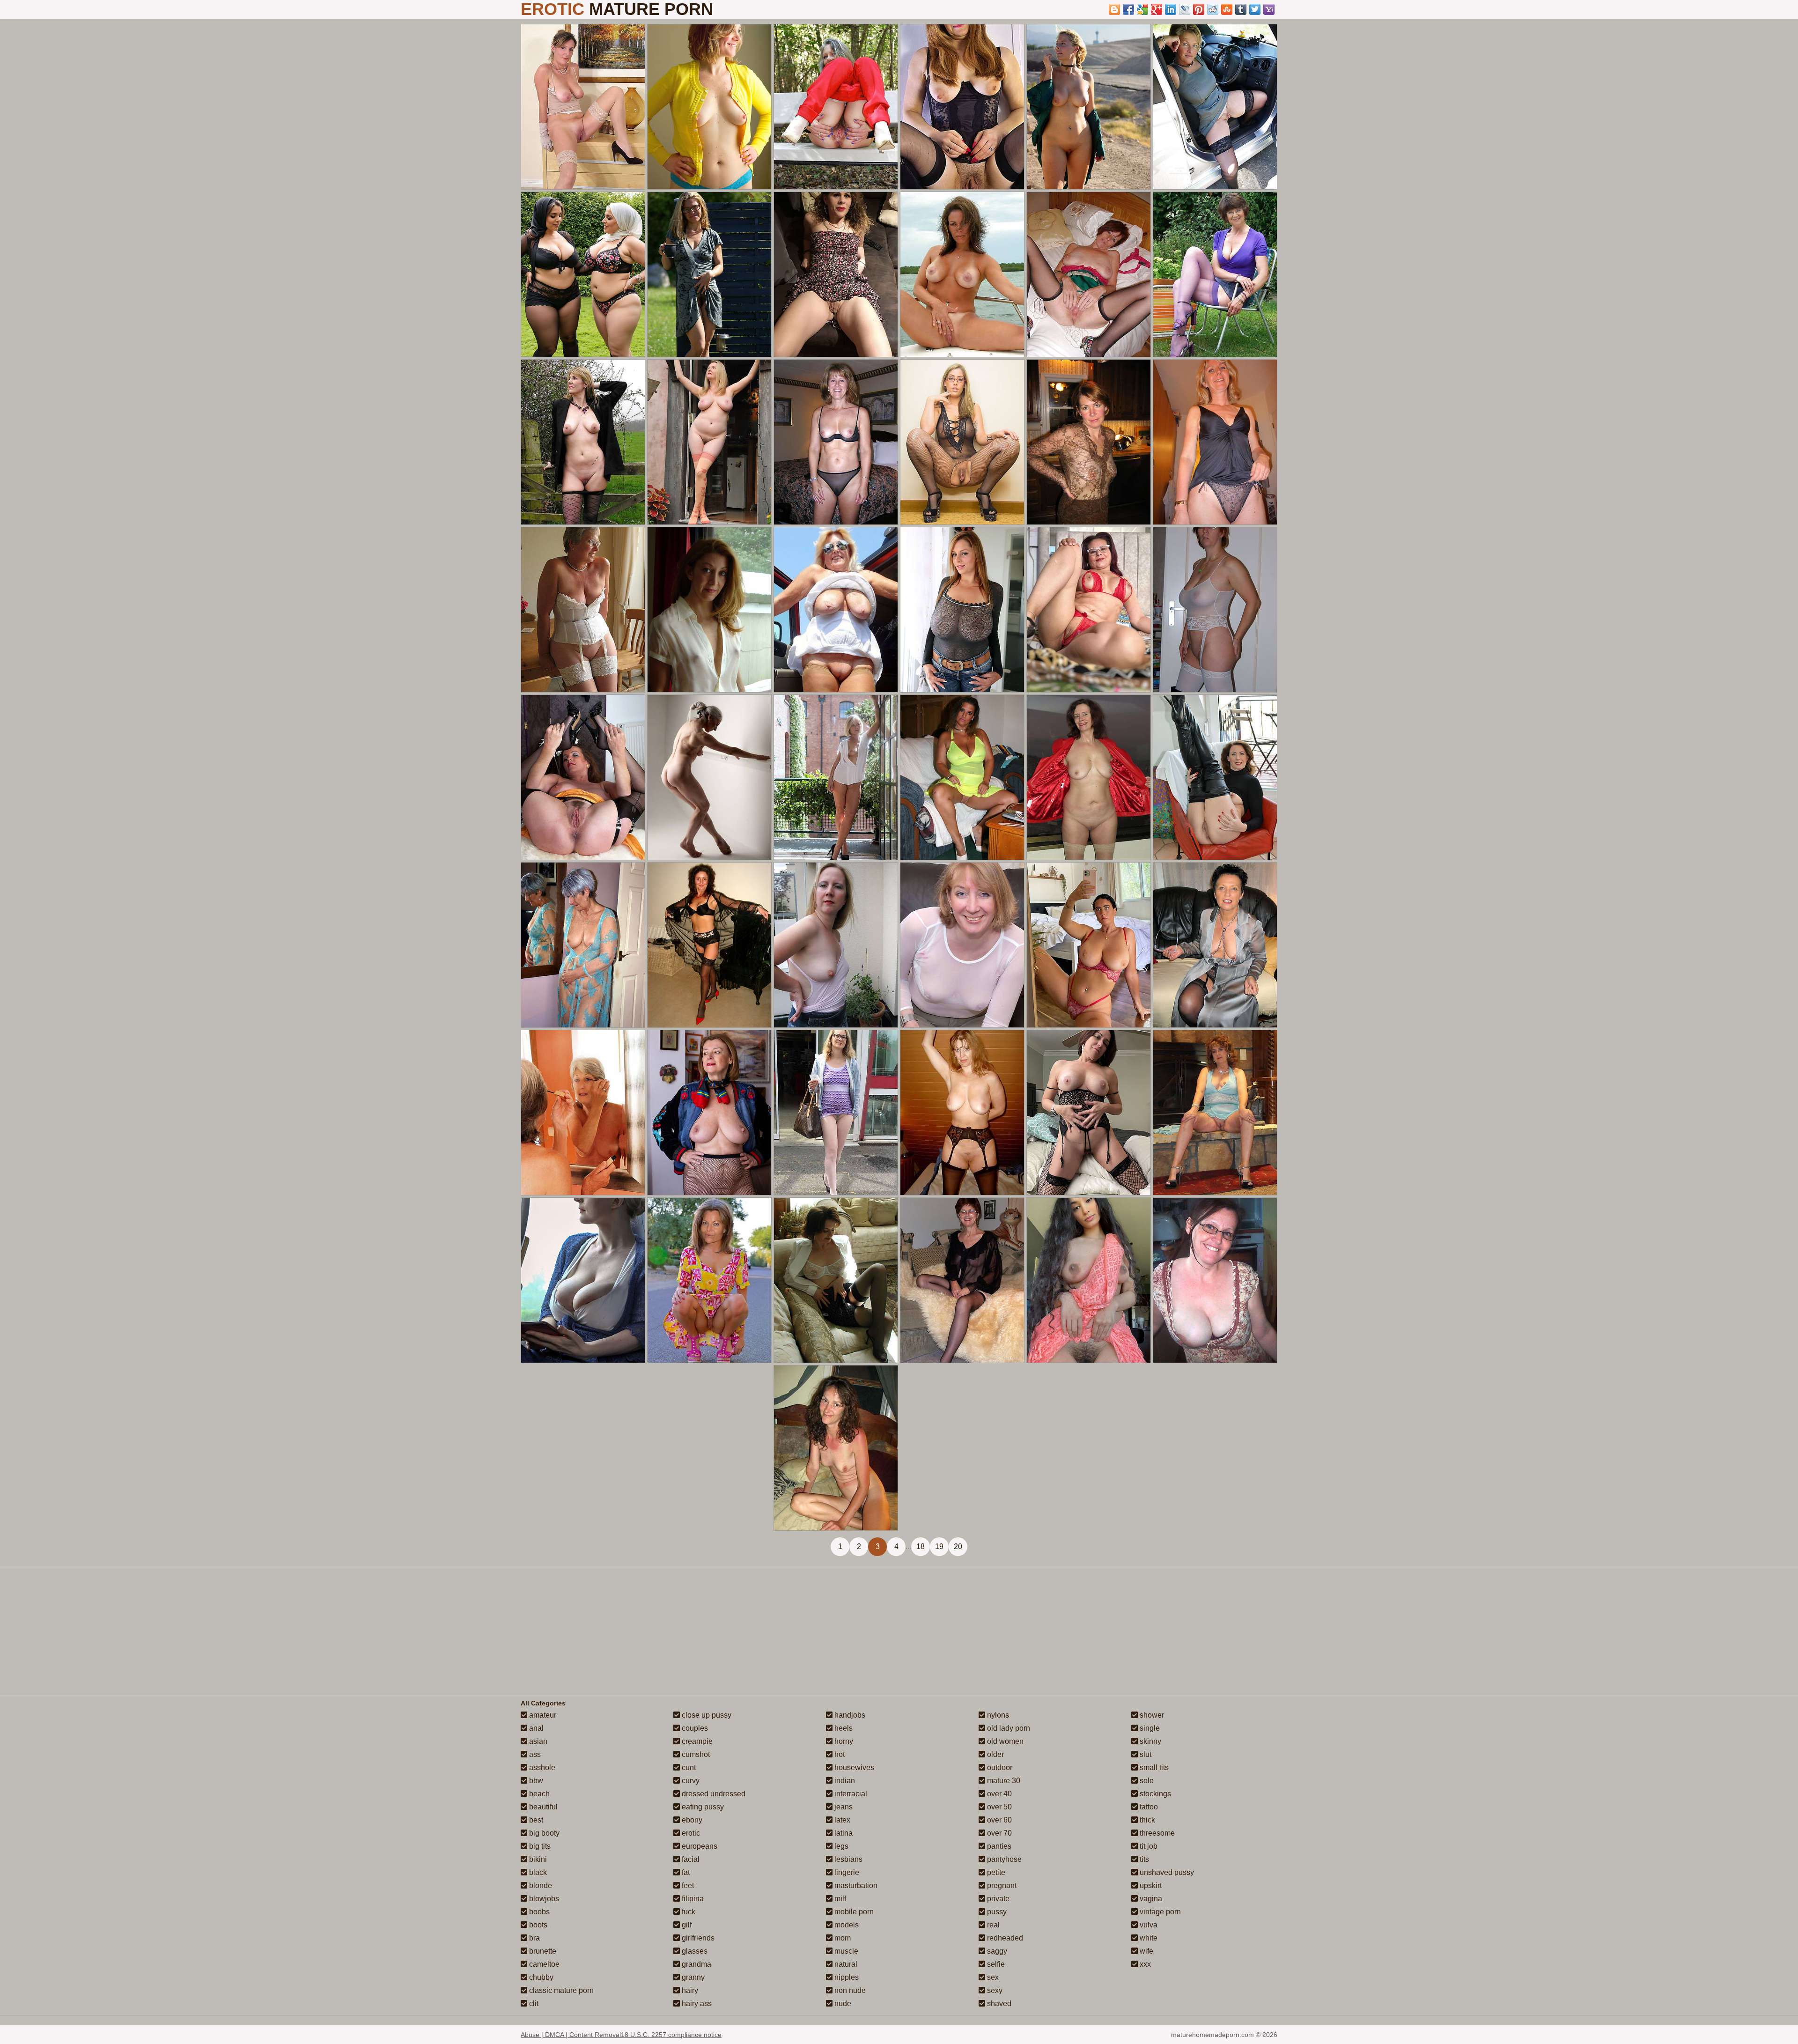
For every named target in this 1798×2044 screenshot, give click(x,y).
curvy (690, 1781)
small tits (1153, 1767)
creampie (696, 1741)
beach (538, 1794)
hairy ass (696, 2003)
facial (690, 1859)
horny (843, 1741)
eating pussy (702, 1807)
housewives (853, 1767)
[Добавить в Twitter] (1255, 9)
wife (1146, 1951)
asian (537, 1741)
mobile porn (853, 1912)
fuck (688, 1912)
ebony (691, 1820)
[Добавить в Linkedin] (1171, 9)
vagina (1150, 1899)
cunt (688, 1767)
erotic (690, 1833)
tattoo (1148, 1807)
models (846, 1925)
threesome (1156, 1833)
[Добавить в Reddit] (1213, 9)
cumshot (695, 1754)
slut (1145, 1754)
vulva (1148, 1925)
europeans (699, 1846)
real (992, 1925)
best (535, 1820)
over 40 (998, 1794)
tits (1143, 1859)
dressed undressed (713, 1794)
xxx (1144, 1964)
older (995, 1754)
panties (998, 1846)
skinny (1150, 1741)
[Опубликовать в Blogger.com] (1114, 9)
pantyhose (1003, 1859)
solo (1146, 1781)
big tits (539, 1846)
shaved (998, 2003)
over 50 (998, 1807)
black (537, 1872)
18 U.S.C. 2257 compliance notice (671, 2035)
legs (840, 1846)
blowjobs (543, 1899)
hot (839, 1754)
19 (939, 1546)
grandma (696, 1964)
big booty (543, 1833)
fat (685, 1872)
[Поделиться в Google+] (1157, 9)
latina (843, 1833)
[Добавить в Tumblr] (1241, 9)
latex (841, 1820)
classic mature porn (560, 1990)
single (1149, 1728)
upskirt (1150, 1885)
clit (533, 2003)
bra (534, 1938)
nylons (997, 1715)
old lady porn (1008, 1728)
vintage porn (1159, 1912)
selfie (995, 1964)
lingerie (846, 1872)
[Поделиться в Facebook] (1128, 9)
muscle (845, 1951)
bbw (535, 1781)
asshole (541, 1767)
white (1148, 1938)
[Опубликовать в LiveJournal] (1185, 9)
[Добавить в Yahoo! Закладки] (1269, 9)
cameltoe (543, 1964)
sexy (994, 1990)
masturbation (855, 1885)
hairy (689, 1990)
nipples (846, 1977)
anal (535, 1728)
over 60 (998, 1820)
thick (1146, 1820)
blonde (540, 1885)
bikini (537, 1859)
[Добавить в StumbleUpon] (1227, 9)
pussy (996, 1912)
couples (694, 1728)
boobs (538, 1912)
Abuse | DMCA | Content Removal (571, 2035)
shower (1151, 1715)
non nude (849, 1990)
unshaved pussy (1166, 1872)
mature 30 (1003, 1781)
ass (534, 1754)
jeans (843, 1807)
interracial (850, 1794)
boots (537, 1925)
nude (842, 2003)
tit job (1148, 1846)
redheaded (1004, 1938)
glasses (694, 1951)
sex (992, 1977)
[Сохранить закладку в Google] (1142, 9)
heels (843, 1728)
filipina (692, 1899)
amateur (542, 1715)
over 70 (998, 1833)
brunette (542, 1951)
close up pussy (706, 1715)
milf (839, 1899)
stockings (1154, 1794)
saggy (996, 1951)
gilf (686, 1925)
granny (692, 1977)
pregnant (1001, 1885)
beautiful (542, 1807)
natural (845, 1964)
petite (995, 1872)
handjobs (849, 1715)
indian (844, 1781)
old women (1004, 1741)
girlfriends (697, 1938)
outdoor (999, 1767)
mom (842, 1938)
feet (687, 1885)
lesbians (847, 1859)
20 (958, 1546)
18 (921, 1546)
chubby (540, 1977)
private (997, 1899)
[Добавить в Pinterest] (1199, 9)
